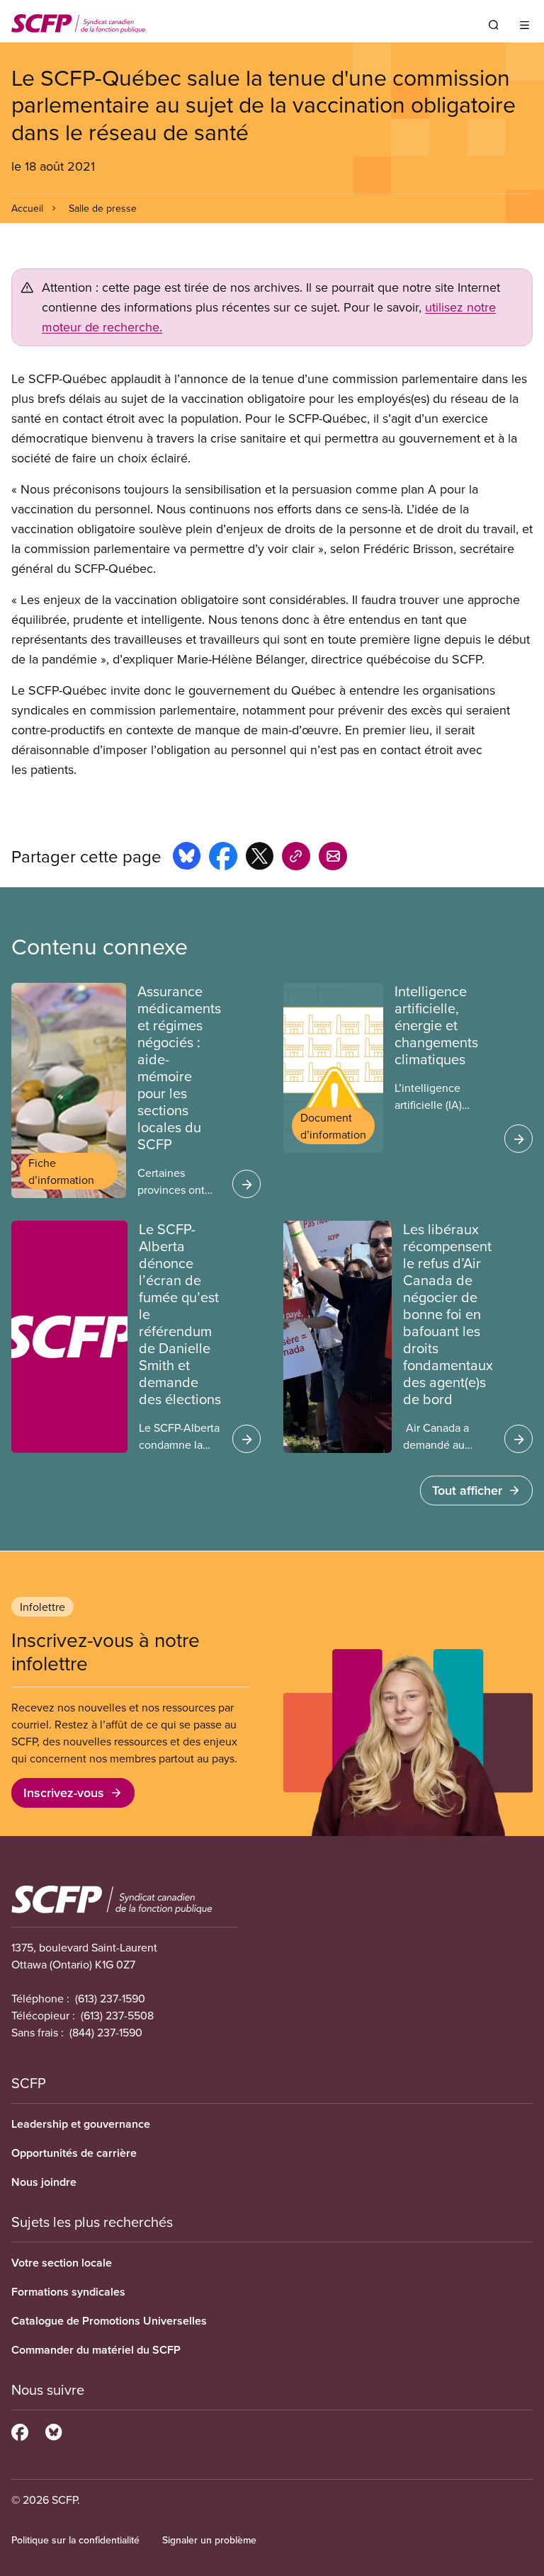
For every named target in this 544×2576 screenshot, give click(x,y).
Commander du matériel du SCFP (96, 2350)
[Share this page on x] (260, 858)
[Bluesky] (53, 2430)
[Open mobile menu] (525, 25)
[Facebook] (20, 2430)
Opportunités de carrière (74, 2153)
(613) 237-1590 (110, 1998)
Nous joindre (44, 2182)
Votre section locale (62, 2263)
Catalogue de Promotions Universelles (109, 2321)
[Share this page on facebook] (223, 858)
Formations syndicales (68, 2292)
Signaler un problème (209, 2540)
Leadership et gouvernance (81, 2124)
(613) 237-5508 (117, 2015)
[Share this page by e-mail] (333, 858)
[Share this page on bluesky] (187, 858)
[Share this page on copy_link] (296, 858)
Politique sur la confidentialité (75, 2540)
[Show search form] (494, 25)
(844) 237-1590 (106, 2032)
